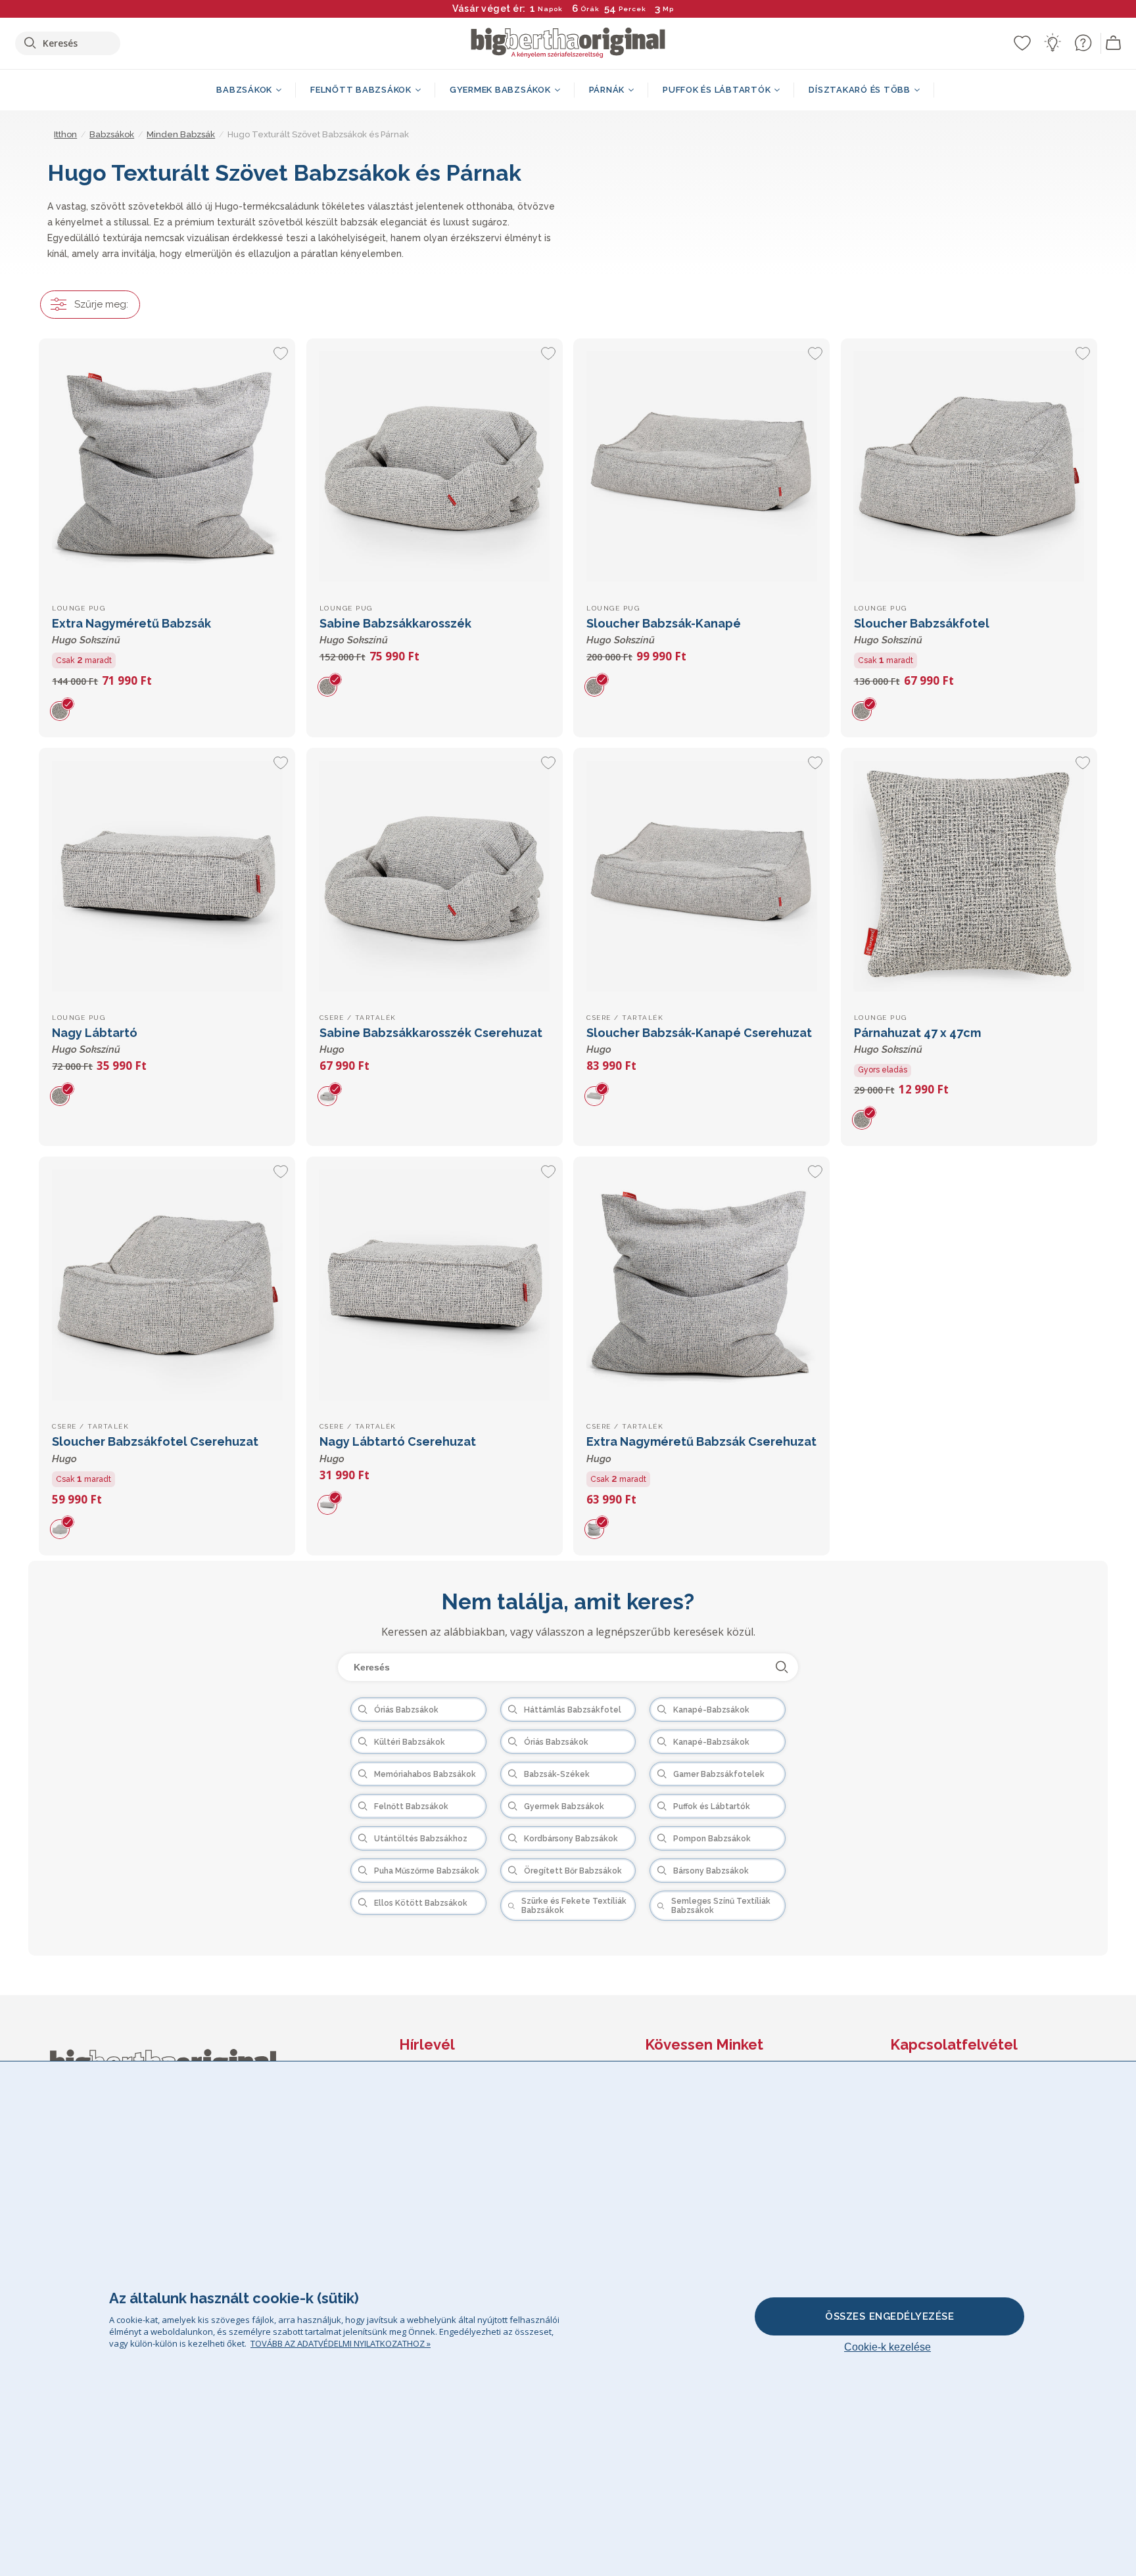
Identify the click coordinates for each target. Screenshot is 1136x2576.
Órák (590, 9)
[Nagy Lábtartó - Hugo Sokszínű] (167, 876)
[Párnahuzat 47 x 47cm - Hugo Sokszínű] (969, 876)
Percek (632, 9)
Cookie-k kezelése (887, 2347)
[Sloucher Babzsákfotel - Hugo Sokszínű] (969, 467)
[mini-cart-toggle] (1114, 43)
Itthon (65, 134)
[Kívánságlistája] (1022, 43)
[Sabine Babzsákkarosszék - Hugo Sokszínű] (435, 467)
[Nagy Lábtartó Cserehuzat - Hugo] (435, 1285)
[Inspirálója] (1053, 43)
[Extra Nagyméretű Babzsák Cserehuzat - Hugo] (701, 1285)
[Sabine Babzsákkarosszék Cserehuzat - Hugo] (435, 876)
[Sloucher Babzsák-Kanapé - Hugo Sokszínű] (701, 467)
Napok (550, 9)
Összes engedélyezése (889, 2316)
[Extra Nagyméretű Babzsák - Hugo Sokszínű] (167, 467)
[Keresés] (782, 1667)
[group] (65, 710)
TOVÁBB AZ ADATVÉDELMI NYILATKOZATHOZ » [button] (341, 2343)
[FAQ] (1083, 43)
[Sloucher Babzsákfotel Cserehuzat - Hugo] (167, 1285)
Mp (668, 9)
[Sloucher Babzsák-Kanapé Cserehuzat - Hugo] (701, 876)
